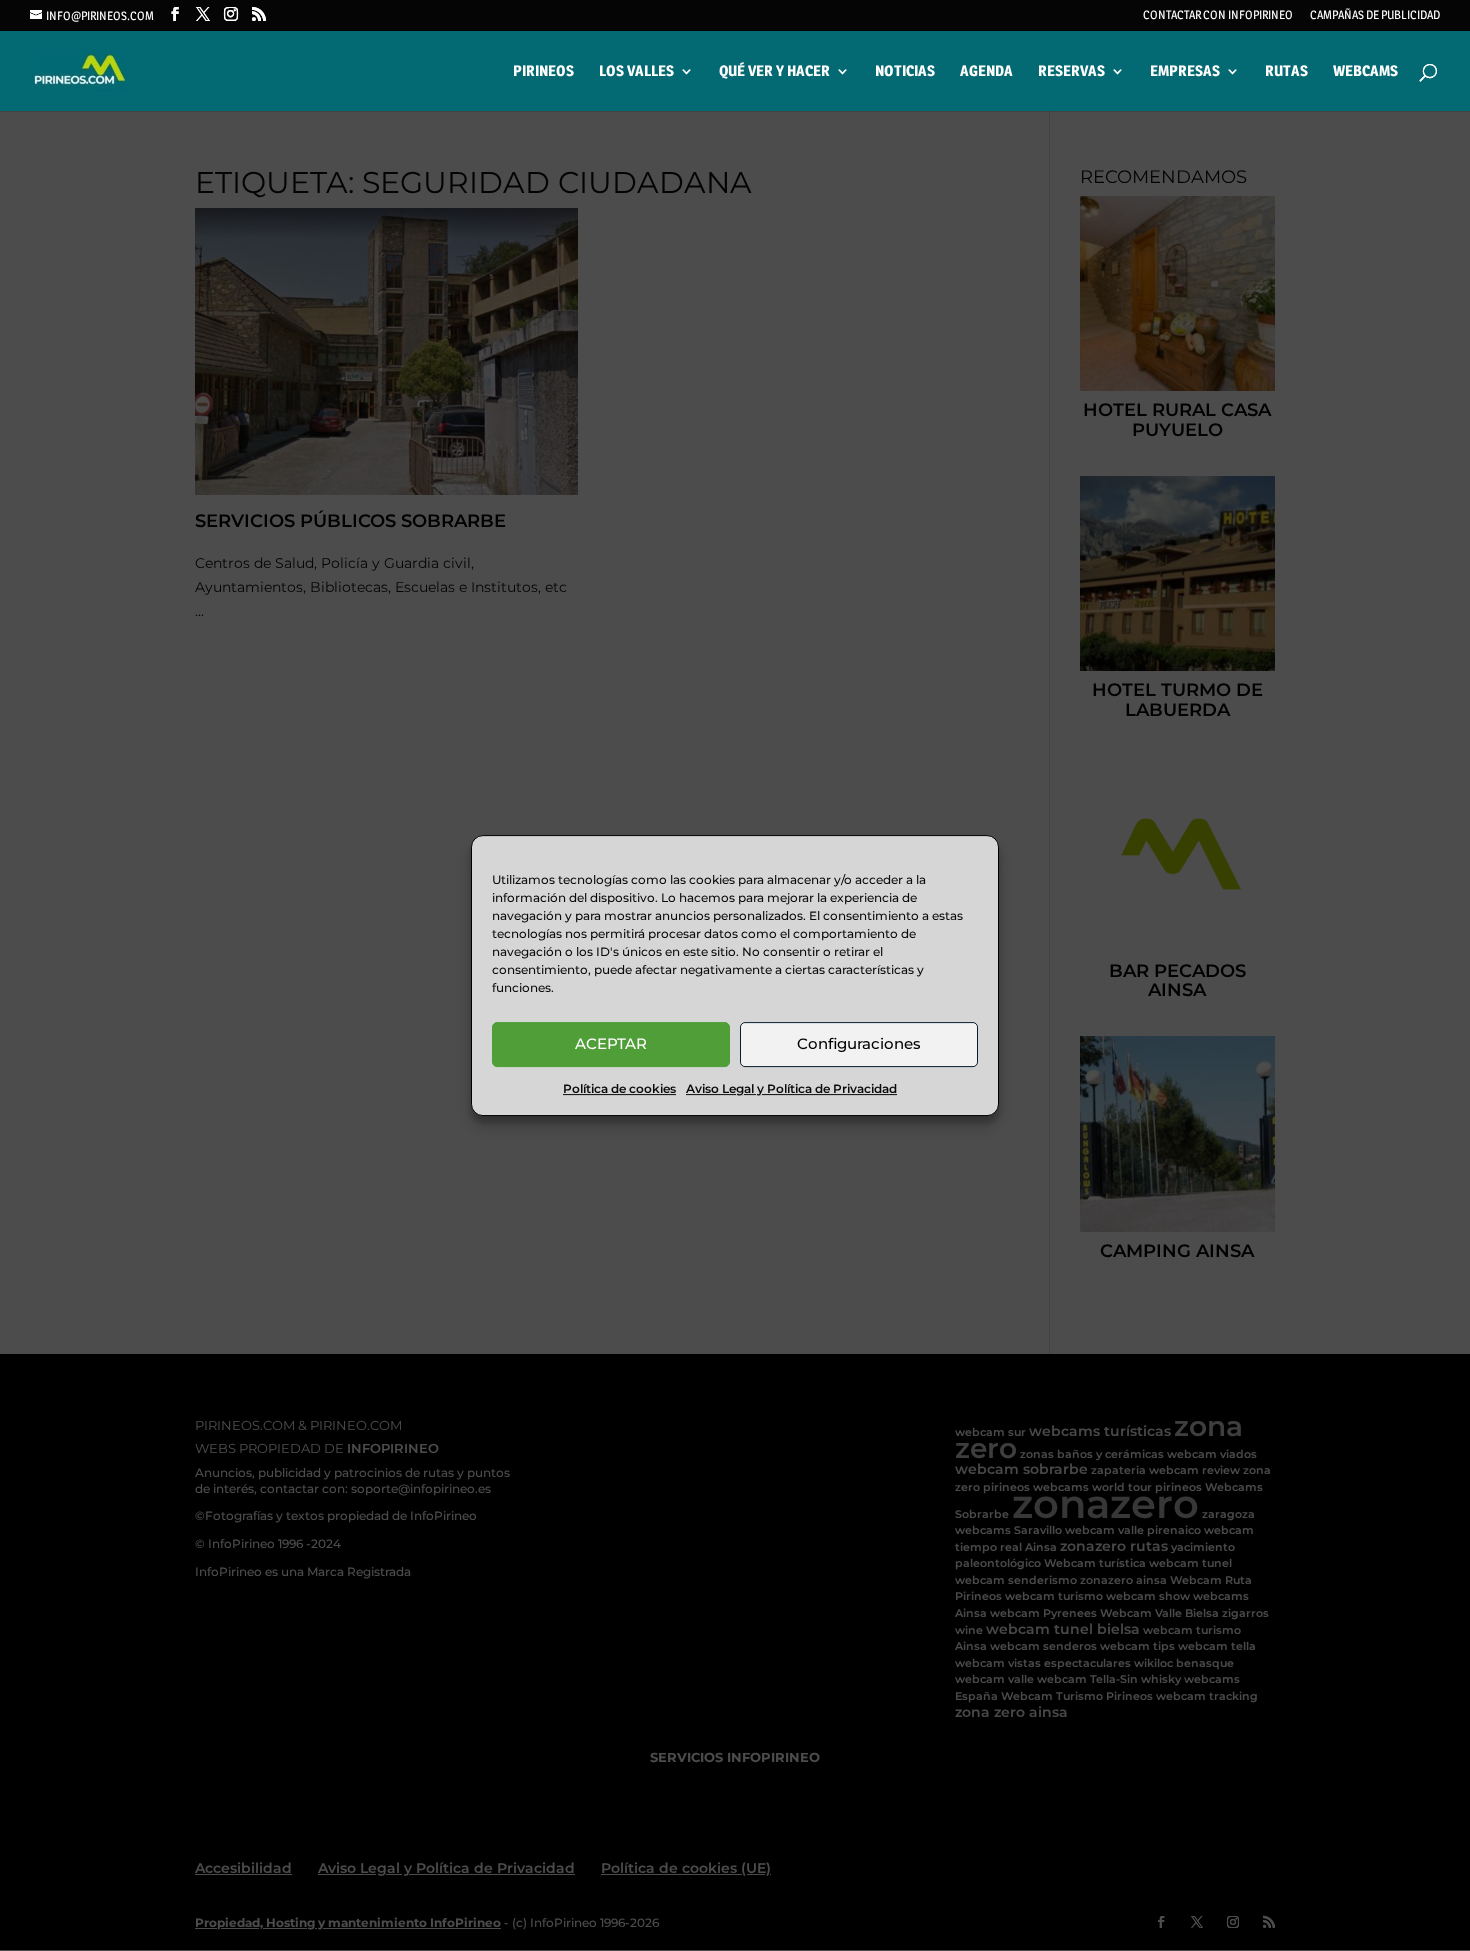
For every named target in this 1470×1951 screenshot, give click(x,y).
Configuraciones (859, 1043)
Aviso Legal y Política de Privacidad (791, 1088)
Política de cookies (619, 1088)
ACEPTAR (611, 1043)
